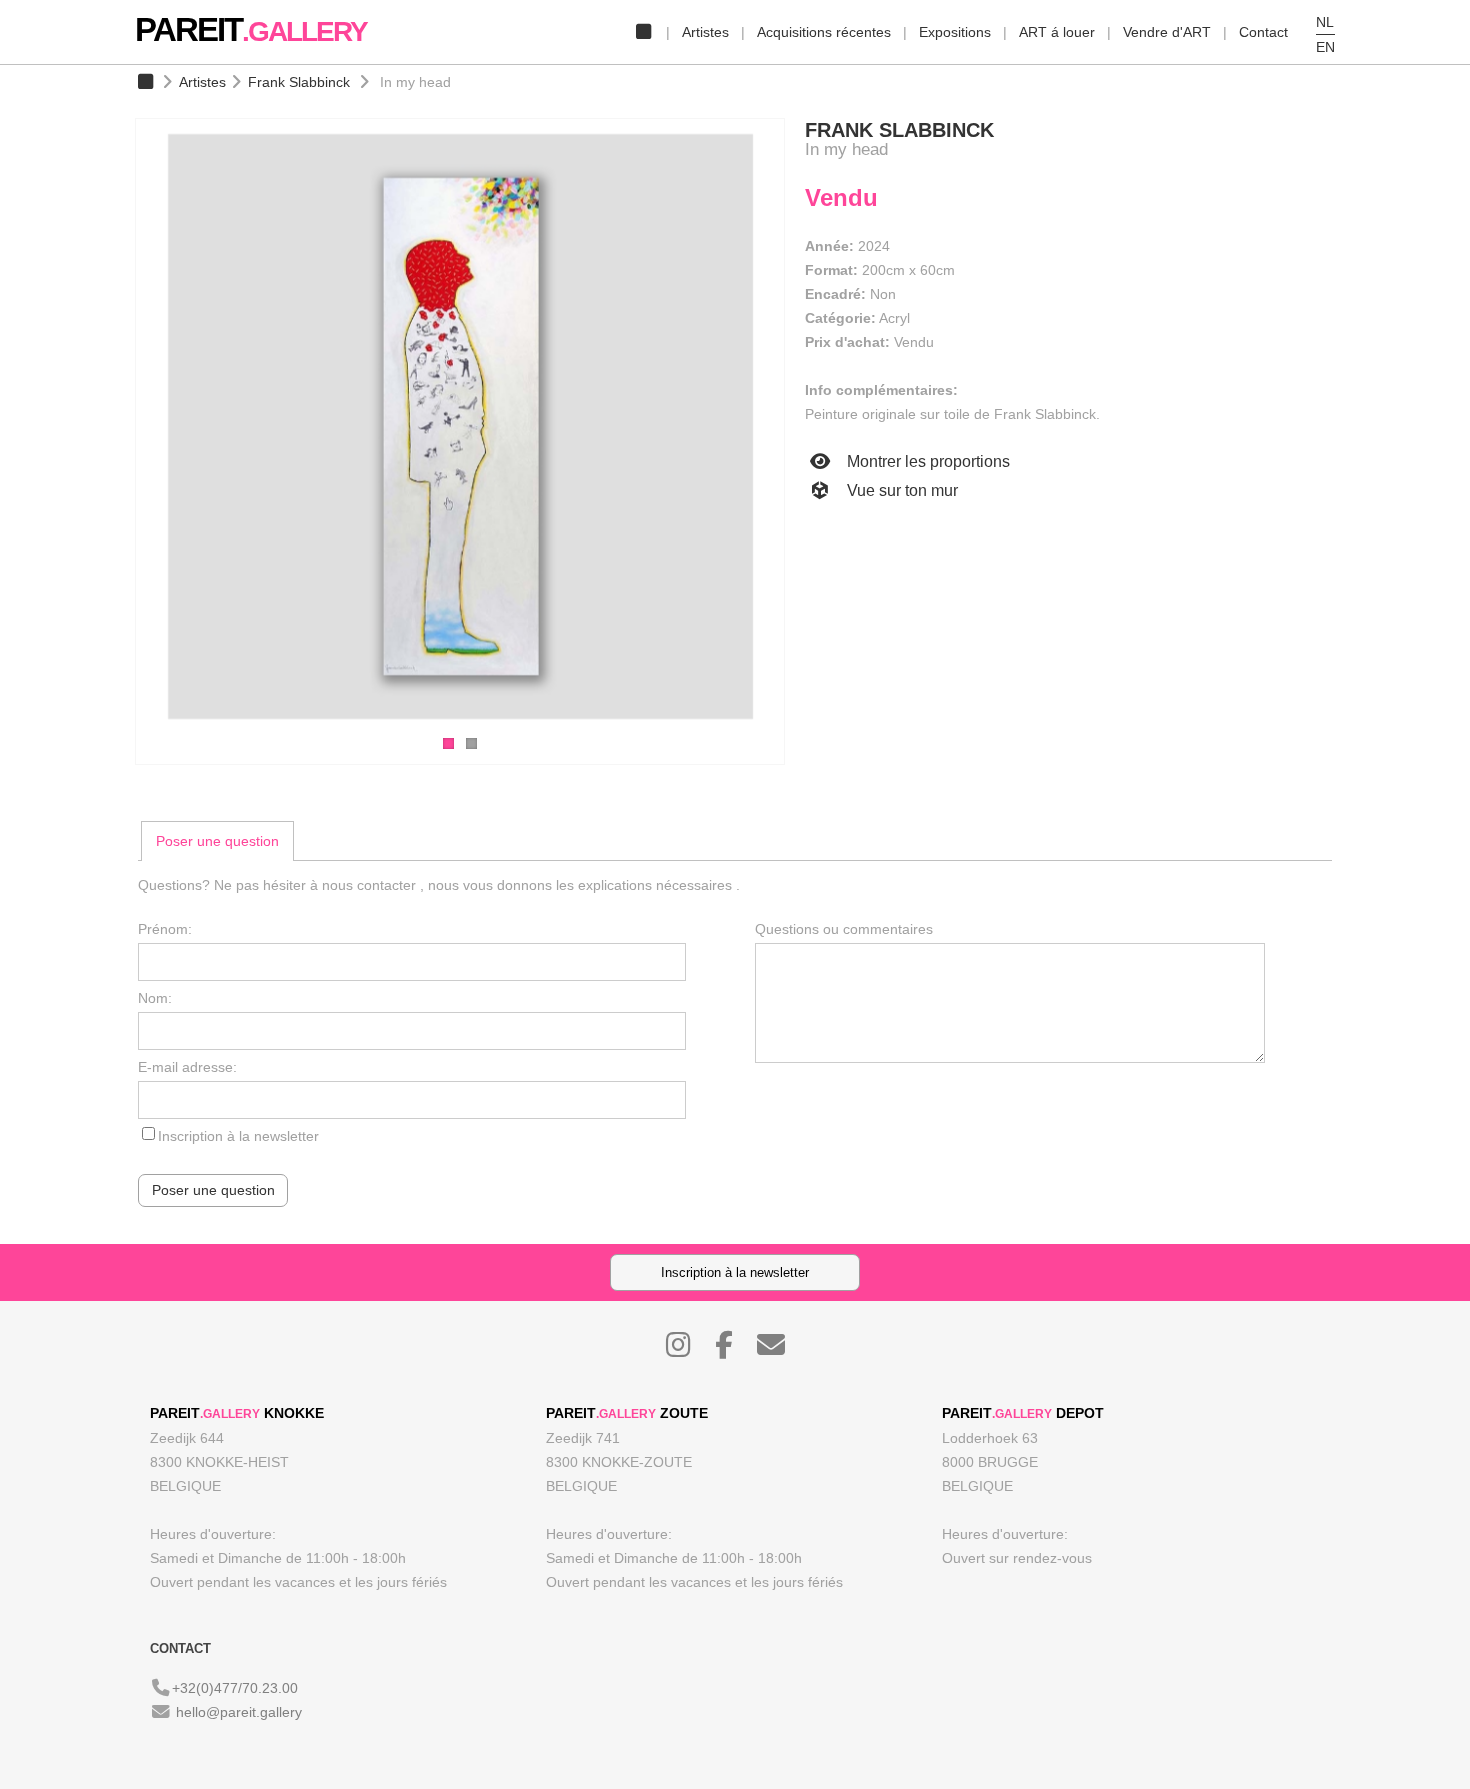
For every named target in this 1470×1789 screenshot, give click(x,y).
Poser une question (217, 841)
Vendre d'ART (1167, 32)
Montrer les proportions (926, 461)
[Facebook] (734, 1350)
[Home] (643, 32)
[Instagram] (688, 1350)
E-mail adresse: (187, 1067)
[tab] (217, 841)
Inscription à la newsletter (238, 1136)
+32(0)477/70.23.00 (235, 1688)
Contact (1263, 32)
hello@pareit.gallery (239, 1712)
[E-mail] (781, 1350)
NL (1325, 22)
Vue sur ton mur (900, 490)
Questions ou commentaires (844, 929)
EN (1325, 47)
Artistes (705, 32)
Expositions (955, 32)
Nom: (155, 998)
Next (805, 429)
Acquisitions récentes (824, 32)
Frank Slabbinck (299, 82)
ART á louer (1057, 32)
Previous (115, 429)
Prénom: (165, 929)
